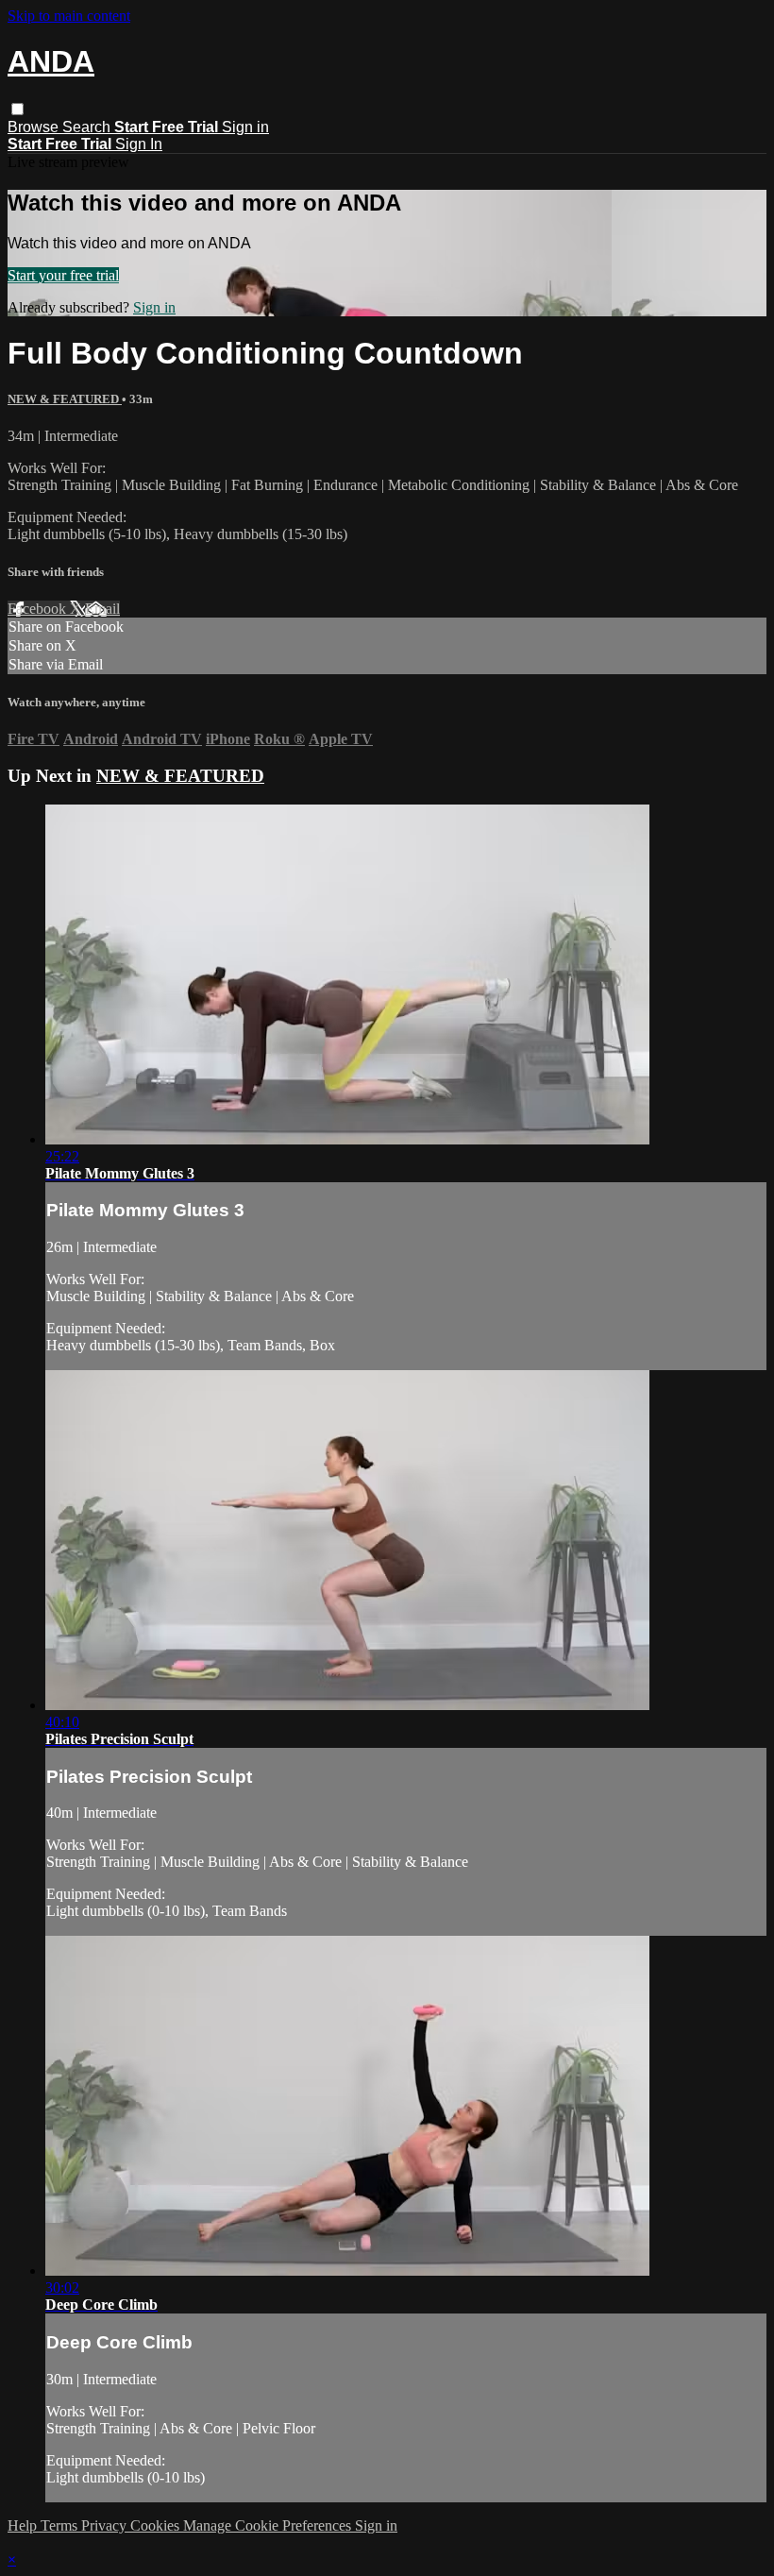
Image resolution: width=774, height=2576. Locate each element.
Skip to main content (69, 16)
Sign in (245, 127)
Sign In (139, 144)
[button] (17, 109)
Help (24, 2525)
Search (88, 127)
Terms (61, 2525)
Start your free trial (63, 275)
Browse (35, 127)
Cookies (157, 2525)
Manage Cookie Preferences (269, 2525)
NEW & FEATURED (65, 399)
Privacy (106, 2525)
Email (102, 609)
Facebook (39, 609)
